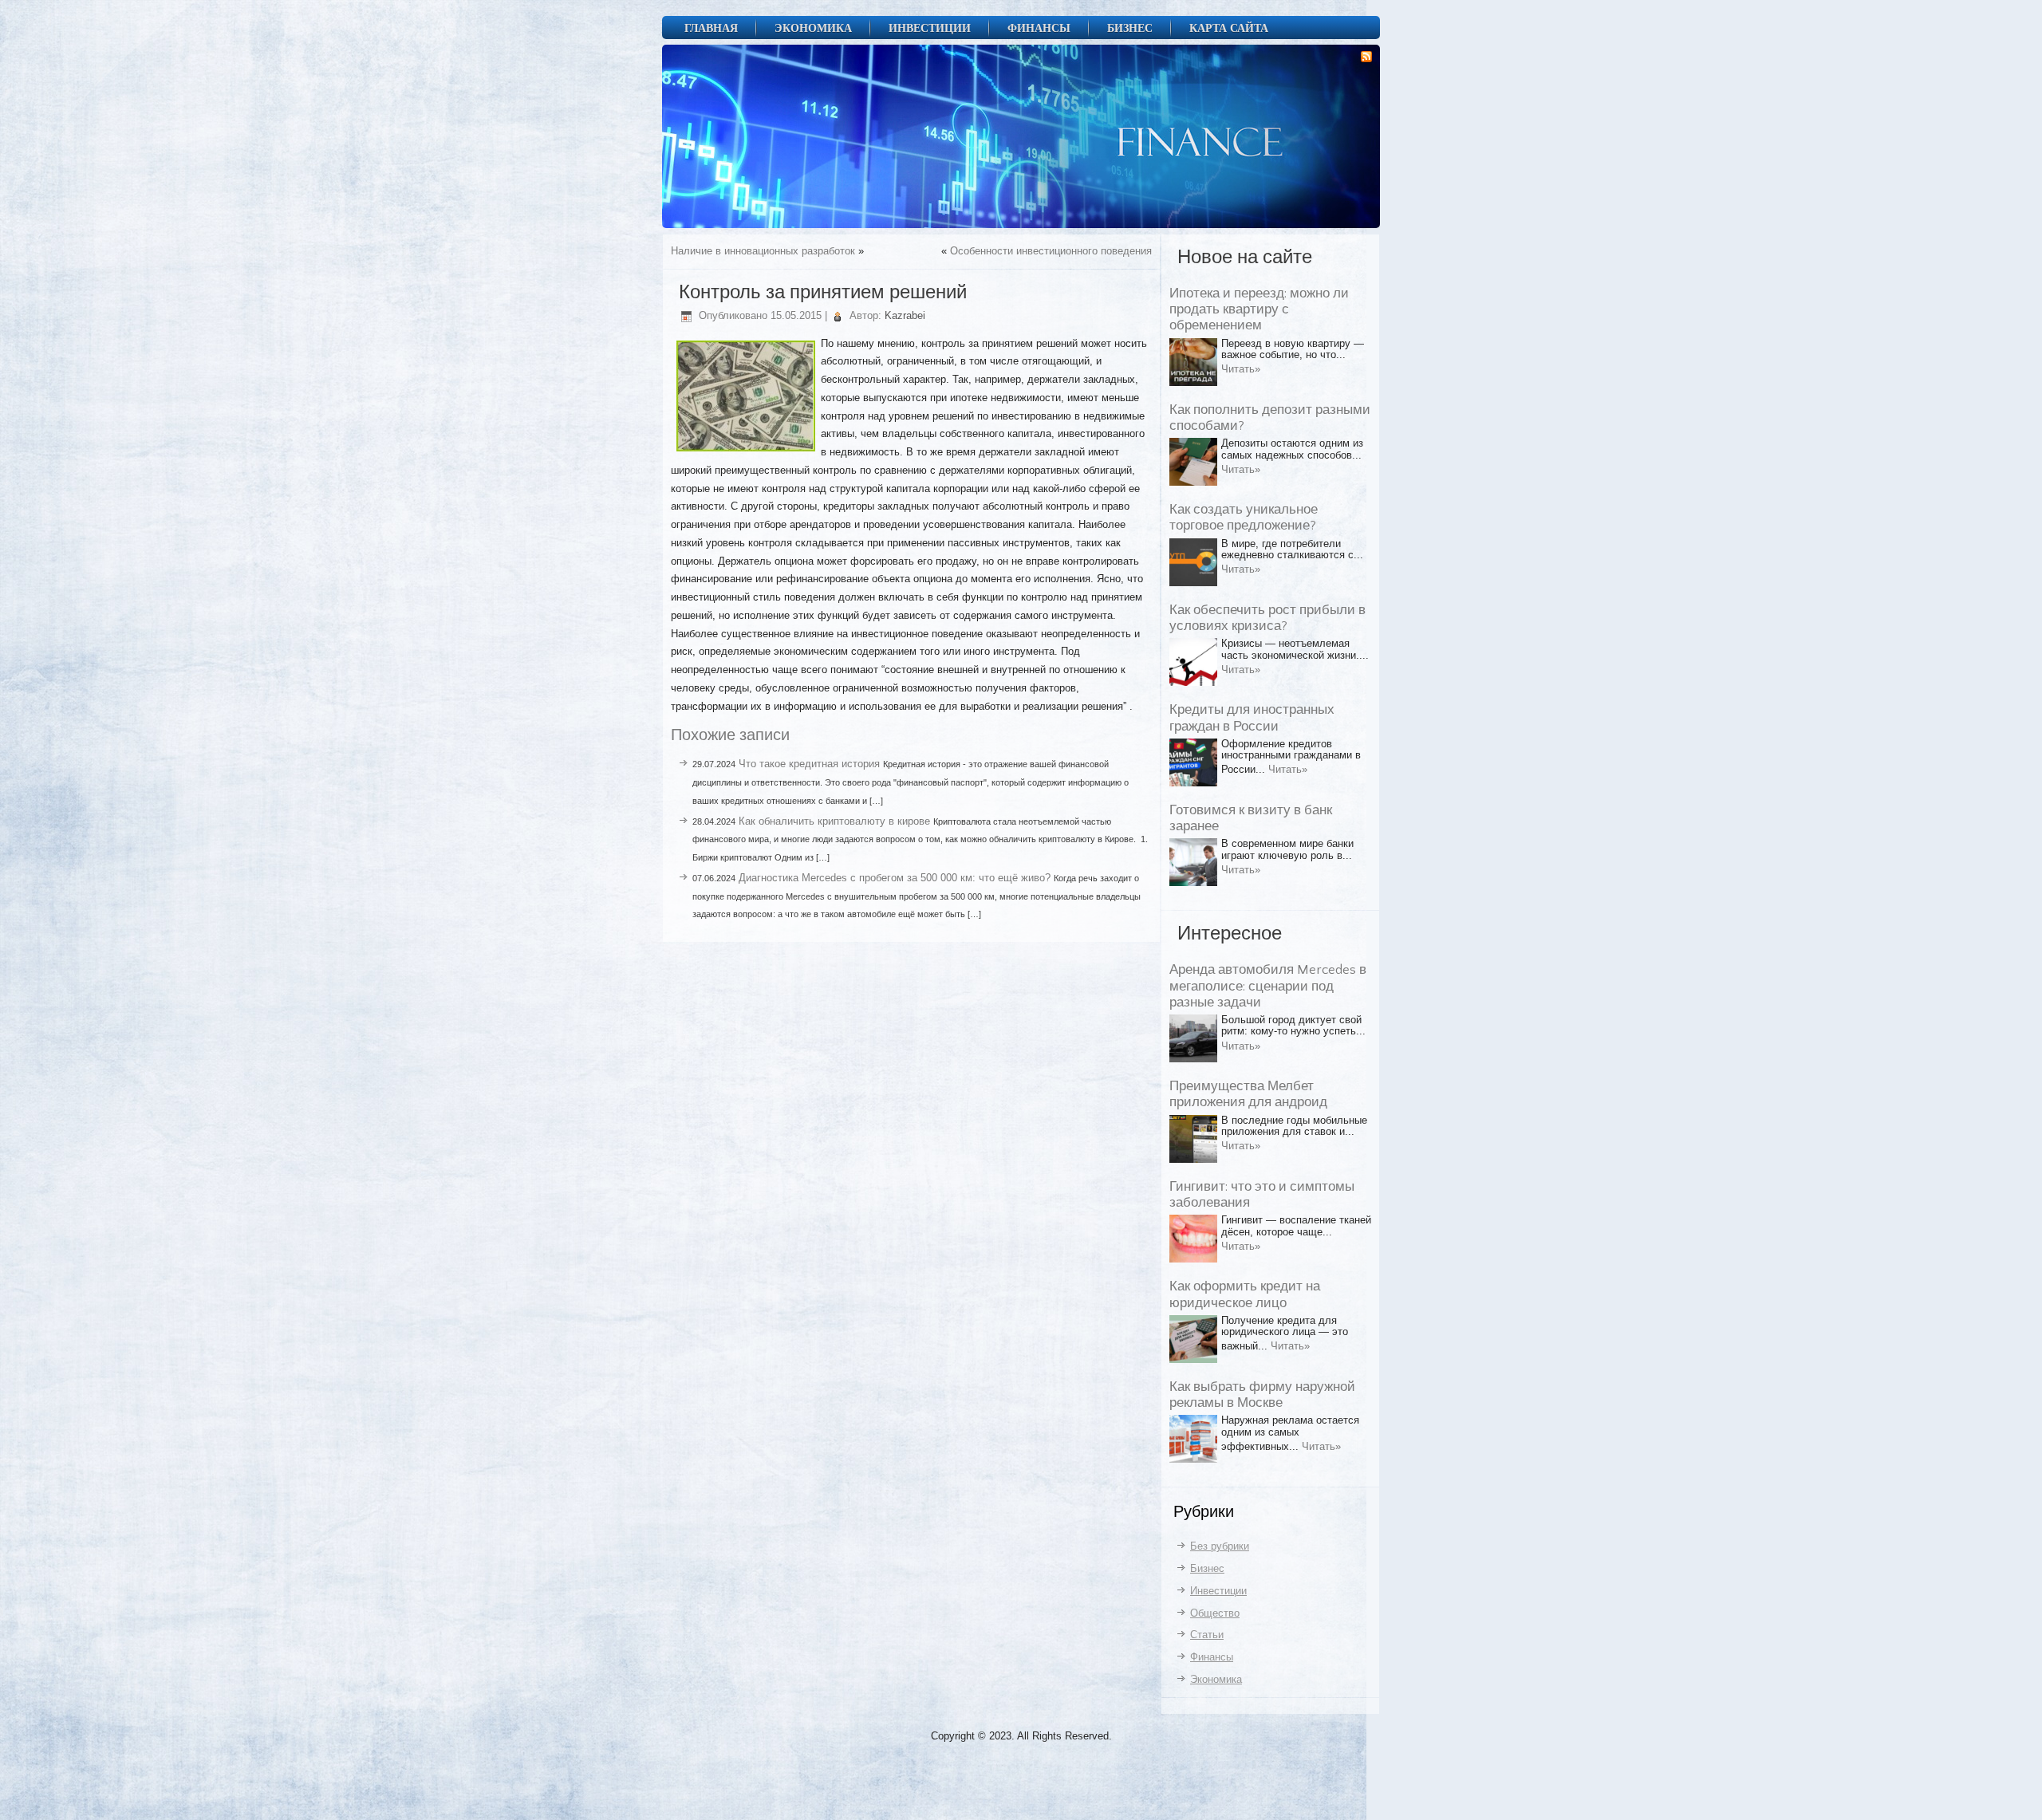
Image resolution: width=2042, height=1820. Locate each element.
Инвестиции (930, 28)
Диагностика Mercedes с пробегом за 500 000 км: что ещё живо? (895, 878)
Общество (1215, 1613)
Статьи (1207, 1635)
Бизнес (1130, 28)
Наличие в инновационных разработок (763, 251)
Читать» (1241, 369)
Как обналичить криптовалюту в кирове (834, 821)
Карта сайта (1229, 28)
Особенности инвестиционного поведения (1051, 251)
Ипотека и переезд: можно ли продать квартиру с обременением (1259, 310)
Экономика (813, 28)
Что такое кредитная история (809, 764)
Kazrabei (905, 315)
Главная (711, 28)
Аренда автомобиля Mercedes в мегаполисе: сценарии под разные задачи (1268, 986)
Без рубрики (1220, 1546)
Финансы (1039, 28)
